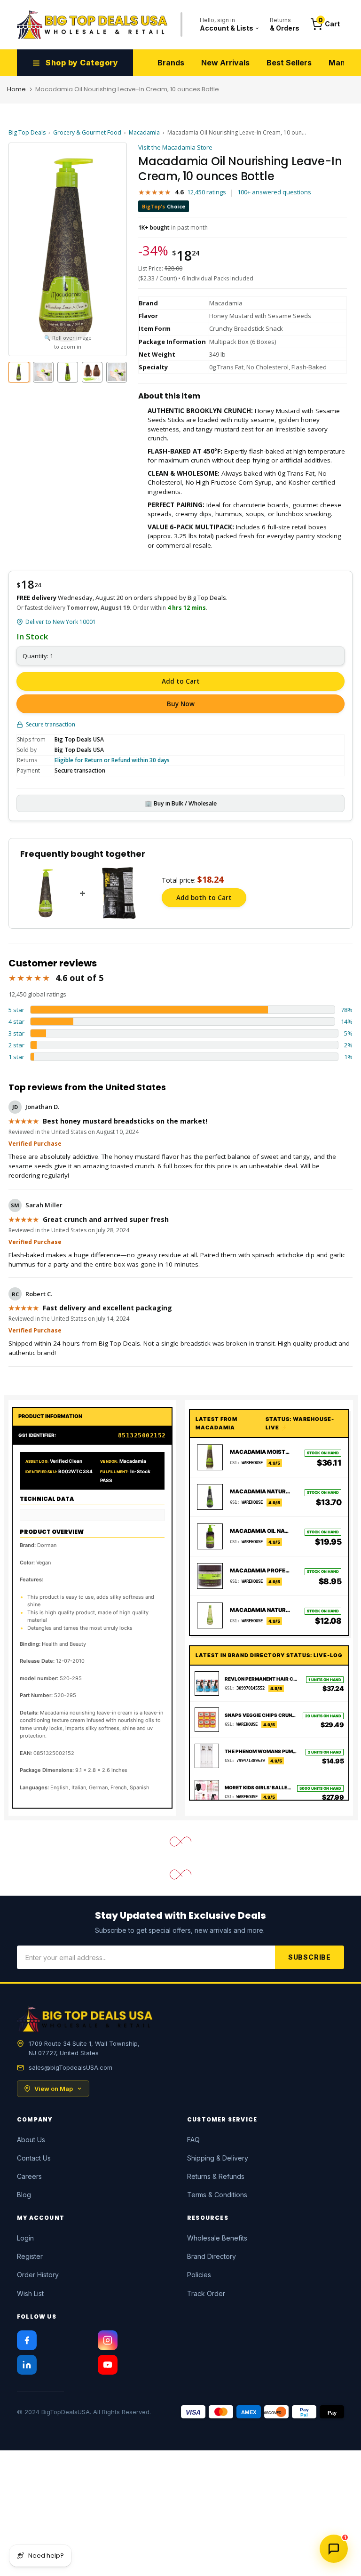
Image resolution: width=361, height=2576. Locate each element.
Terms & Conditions (217, 2195)
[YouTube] (108, 2365)
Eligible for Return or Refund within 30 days (112, 760)
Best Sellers (289, 63)
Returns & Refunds (216, 2176)
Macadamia (144, 132)
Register (30, 2256)
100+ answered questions (274, 192)
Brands (171, 63)
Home (16, 89)
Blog (24, 2195)
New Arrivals (225, 63)
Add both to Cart (204, 898)
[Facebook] (27, 2340)
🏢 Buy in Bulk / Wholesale (181, 803)
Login (25, 2238)
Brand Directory (212, 2256)
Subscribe (310, 1957)
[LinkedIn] (27, 2365)
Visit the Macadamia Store (175, 147)
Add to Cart (181, 681)
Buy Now (181, 704)
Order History (38, 2275)
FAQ (193, 2140)
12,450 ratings (207, 192)
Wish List (30, 2293)
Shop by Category (82, 63)
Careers (29, 2176)
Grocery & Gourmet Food (87, 132)
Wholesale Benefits (217, 2238)
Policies (199, 2275)
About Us (31, 2140)
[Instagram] (108, 2340)
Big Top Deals (27, 132)
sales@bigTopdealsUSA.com (71, 2067)
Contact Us (34, 2158)
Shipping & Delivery (218, 2158)
